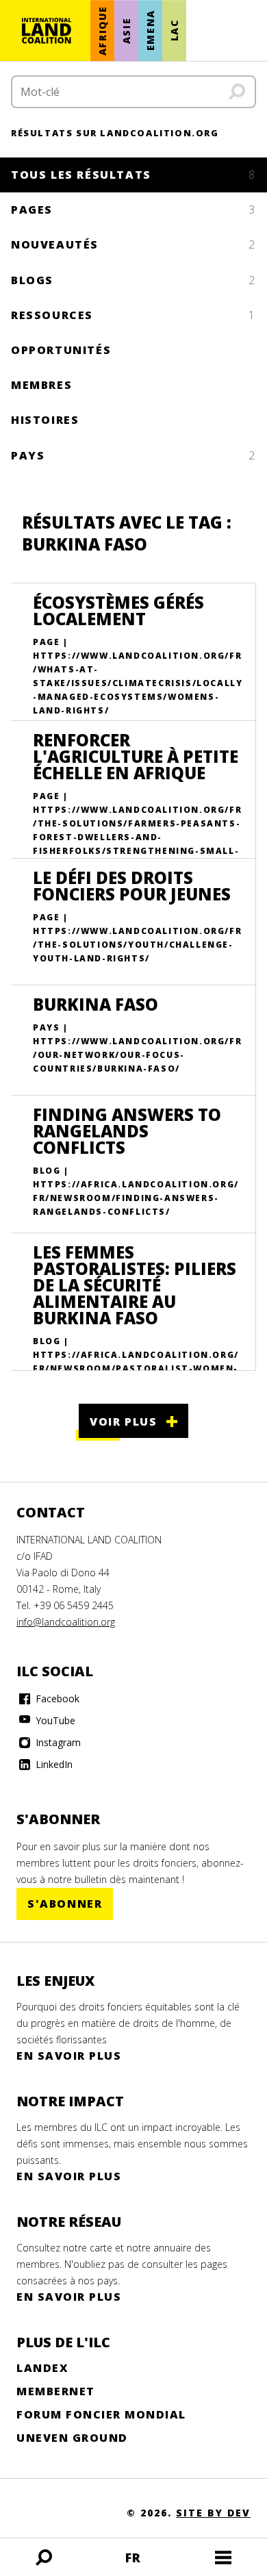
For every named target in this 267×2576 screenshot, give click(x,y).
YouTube (54, 1720)
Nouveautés (133, 244)
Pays (133, 455)
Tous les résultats (133, 175)
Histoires (45, 420)
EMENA (150, 31)
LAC (174, 31)
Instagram (57, 1742)
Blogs (133, 280)
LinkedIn (53, 1764)
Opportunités (61, 350)
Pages (133, 210)
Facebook (56, 1699)
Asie (126, 30)
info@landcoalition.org (66, 1622)
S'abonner (65, 1904)
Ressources (133, 315)
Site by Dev (213, 2513)
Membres (41, 385)
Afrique (102, 30)
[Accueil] (47, 31)
